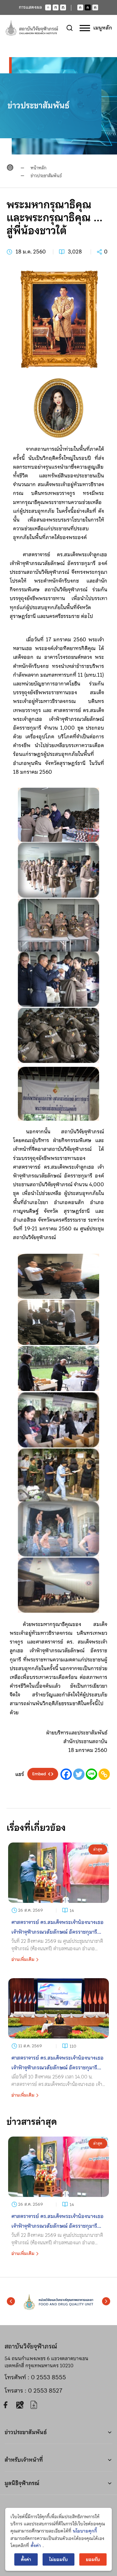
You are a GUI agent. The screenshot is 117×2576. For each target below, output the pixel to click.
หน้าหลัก (39, 168)
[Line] (91, 1774)
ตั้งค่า (36, 2545)
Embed (39, 1774)
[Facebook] (66, 1774)
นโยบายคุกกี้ (85, 2531)
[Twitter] (79, 1774)
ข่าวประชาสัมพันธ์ (46, 176)
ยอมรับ (93, 2559)
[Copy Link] (104, 1774)
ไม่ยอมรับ (58, 2559)
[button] (11, 2301)
